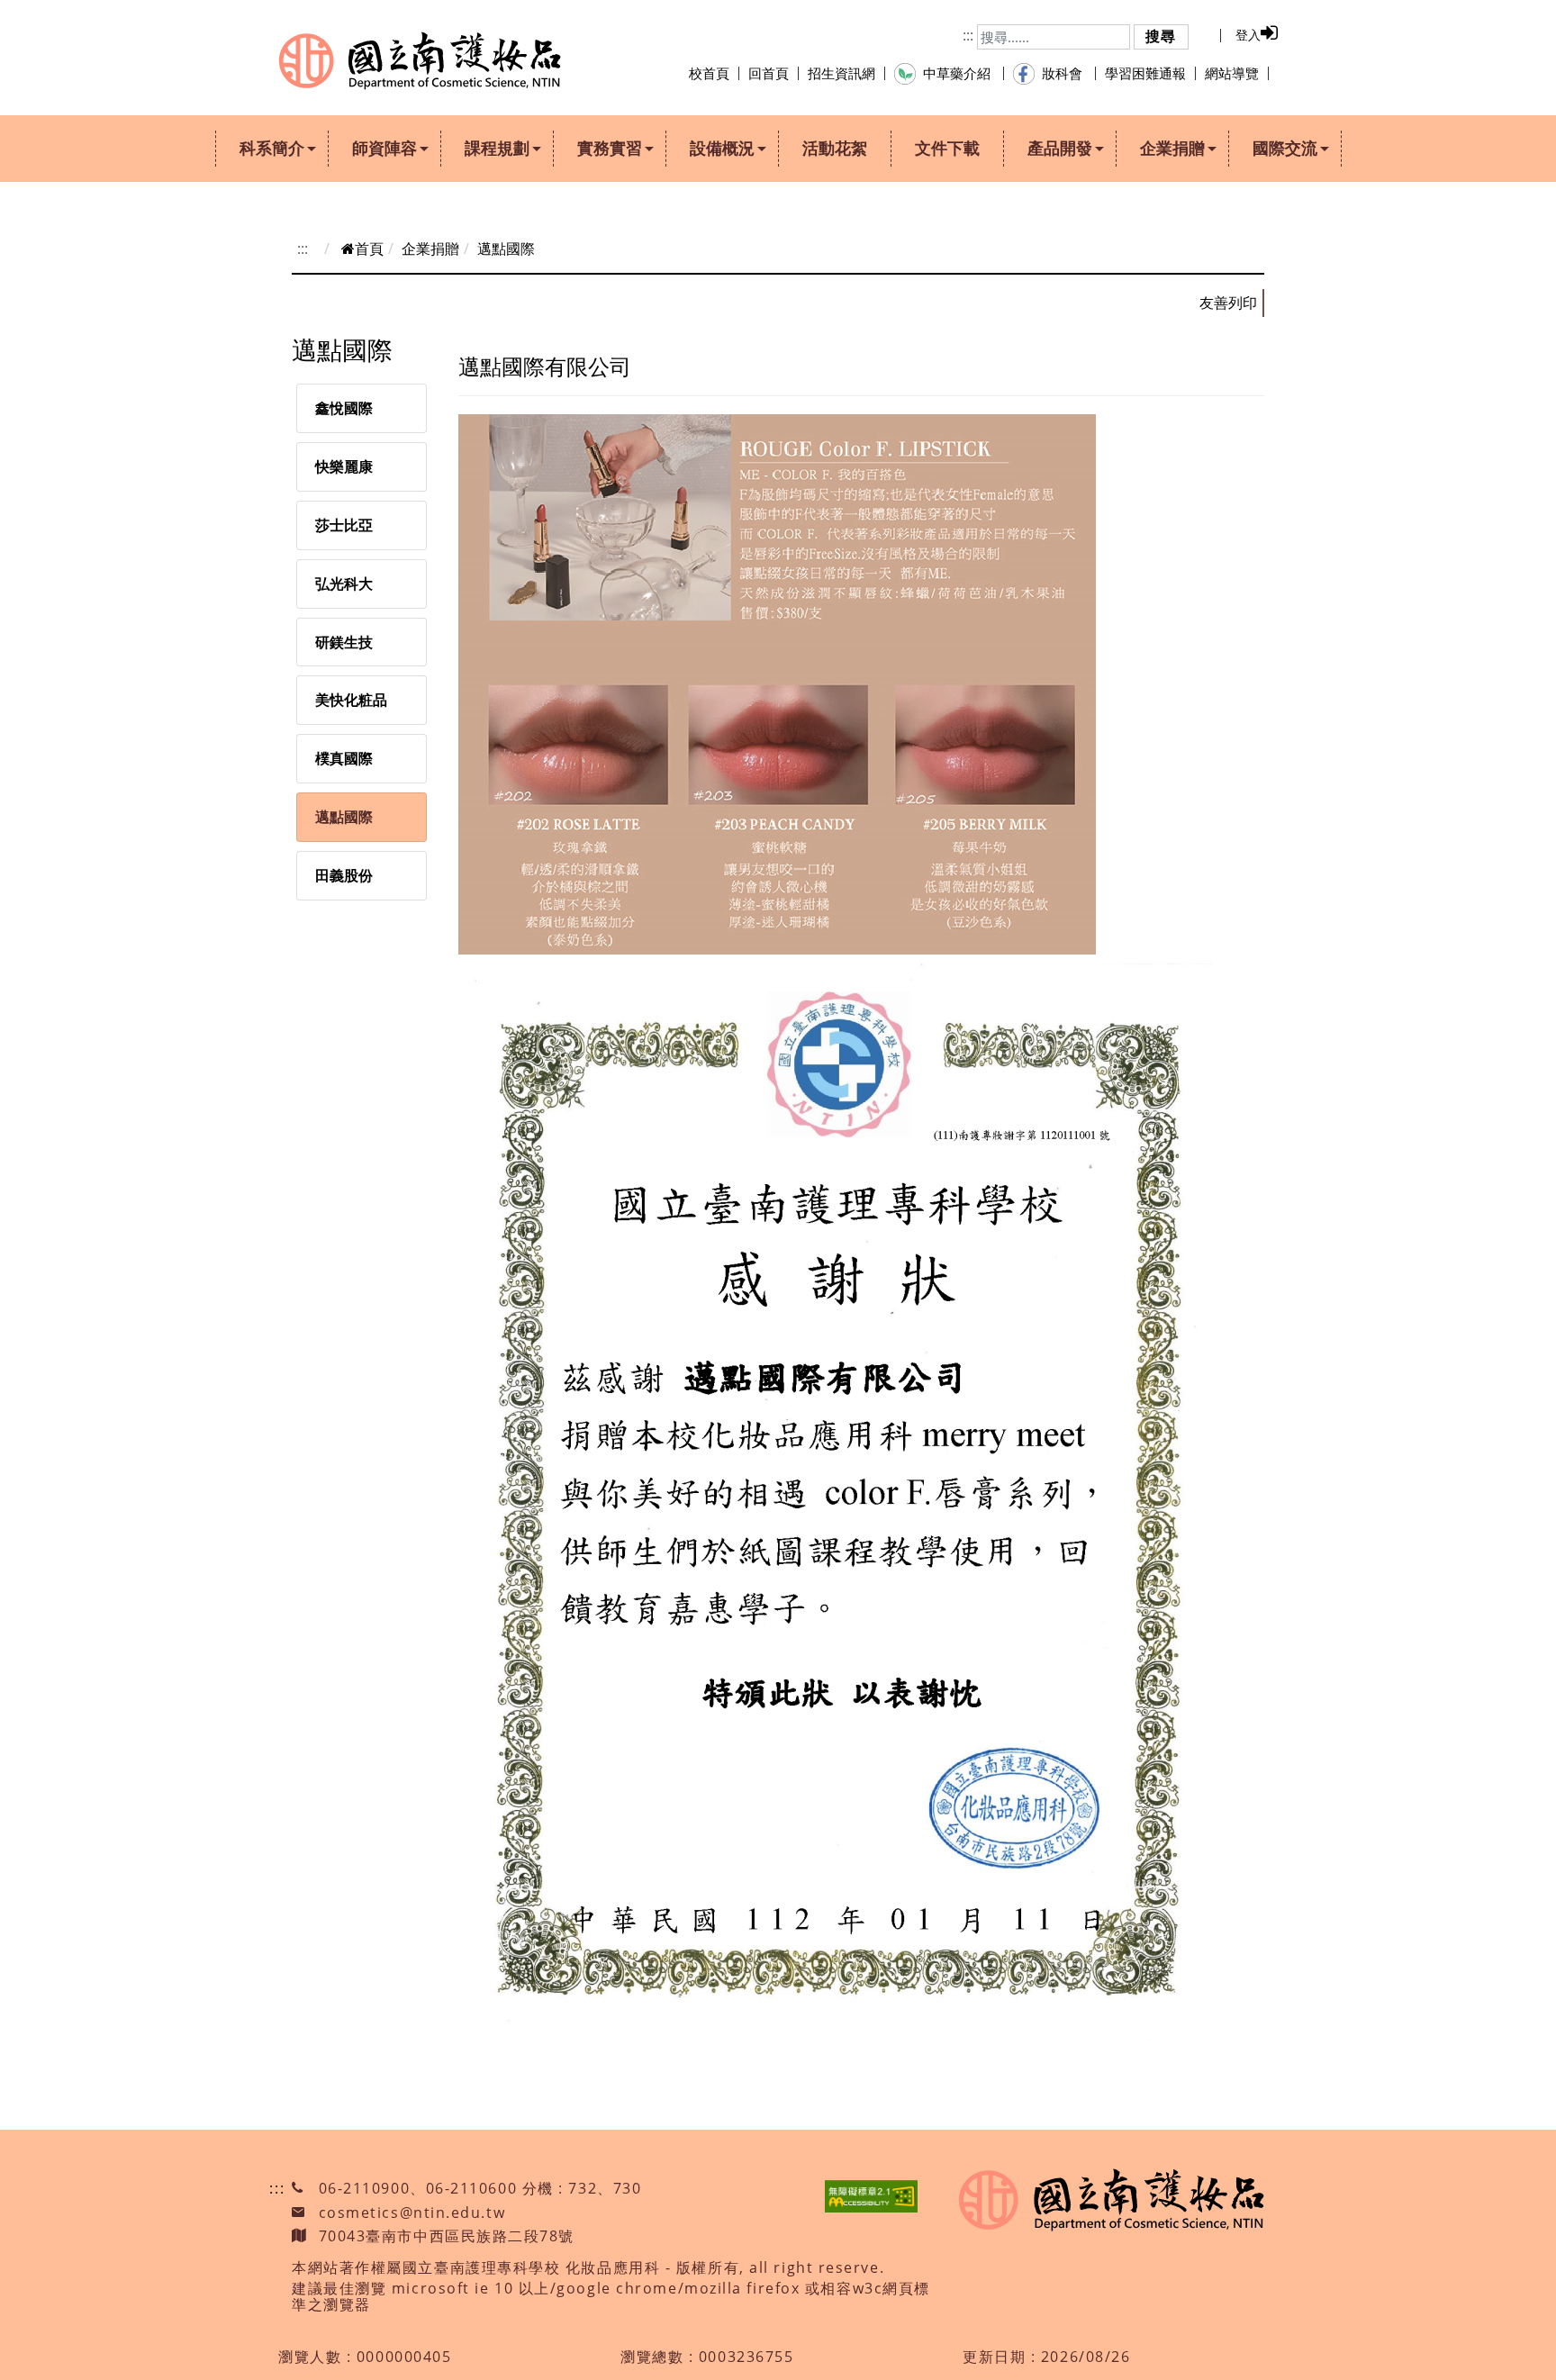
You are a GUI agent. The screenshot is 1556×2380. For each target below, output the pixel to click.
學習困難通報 (1145, 73)
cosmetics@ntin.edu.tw (412, 2213)
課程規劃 (497, 148)
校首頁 (709, 73)
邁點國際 (344, 817)
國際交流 (1285, 148)
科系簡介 (272, 148)
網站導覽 (1232, 73)
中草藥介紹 (959, 73)
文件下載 (947, 148)
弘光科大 (344, 584)
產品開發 (1060, 148)
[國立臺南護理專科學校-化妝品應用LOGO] (420, 61)
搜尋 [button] (1161, 36)
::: (968, 35)
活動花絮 (835, 148)
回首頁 (769, 73)
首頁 (369, 249)
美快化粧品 (351, 700)
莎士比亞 (344, 525)
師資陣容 (384, 148)
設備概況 (722, 148)
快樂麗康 (344, 466)
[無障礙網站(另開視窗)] (871, 2196)
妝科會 (1064, 73)
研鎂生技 (344, 642)
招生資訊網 (841, 73)
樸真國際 (344, 758)
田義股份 (344, 875)
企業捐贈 (1172, 148)
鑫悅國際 (344, 408)
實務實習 (610, 148)
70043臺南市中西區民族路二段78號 (447, 2236)
